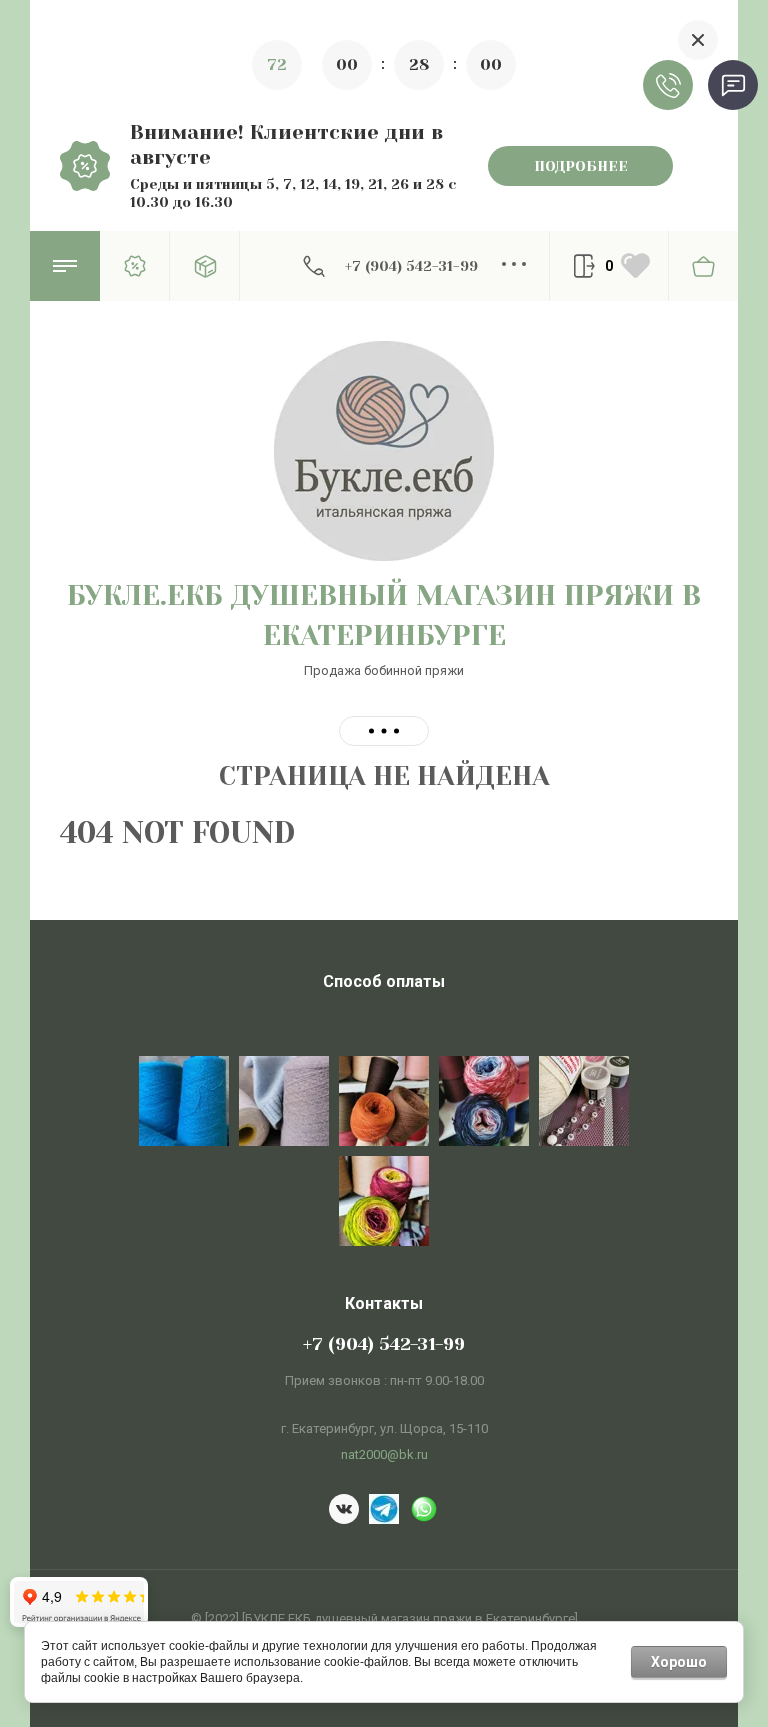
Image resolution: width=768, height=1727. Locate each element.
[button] (65, 266)
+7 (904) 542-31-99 (411, 266)
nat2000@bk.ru (384, 1454)
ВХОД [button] (584, 266)
